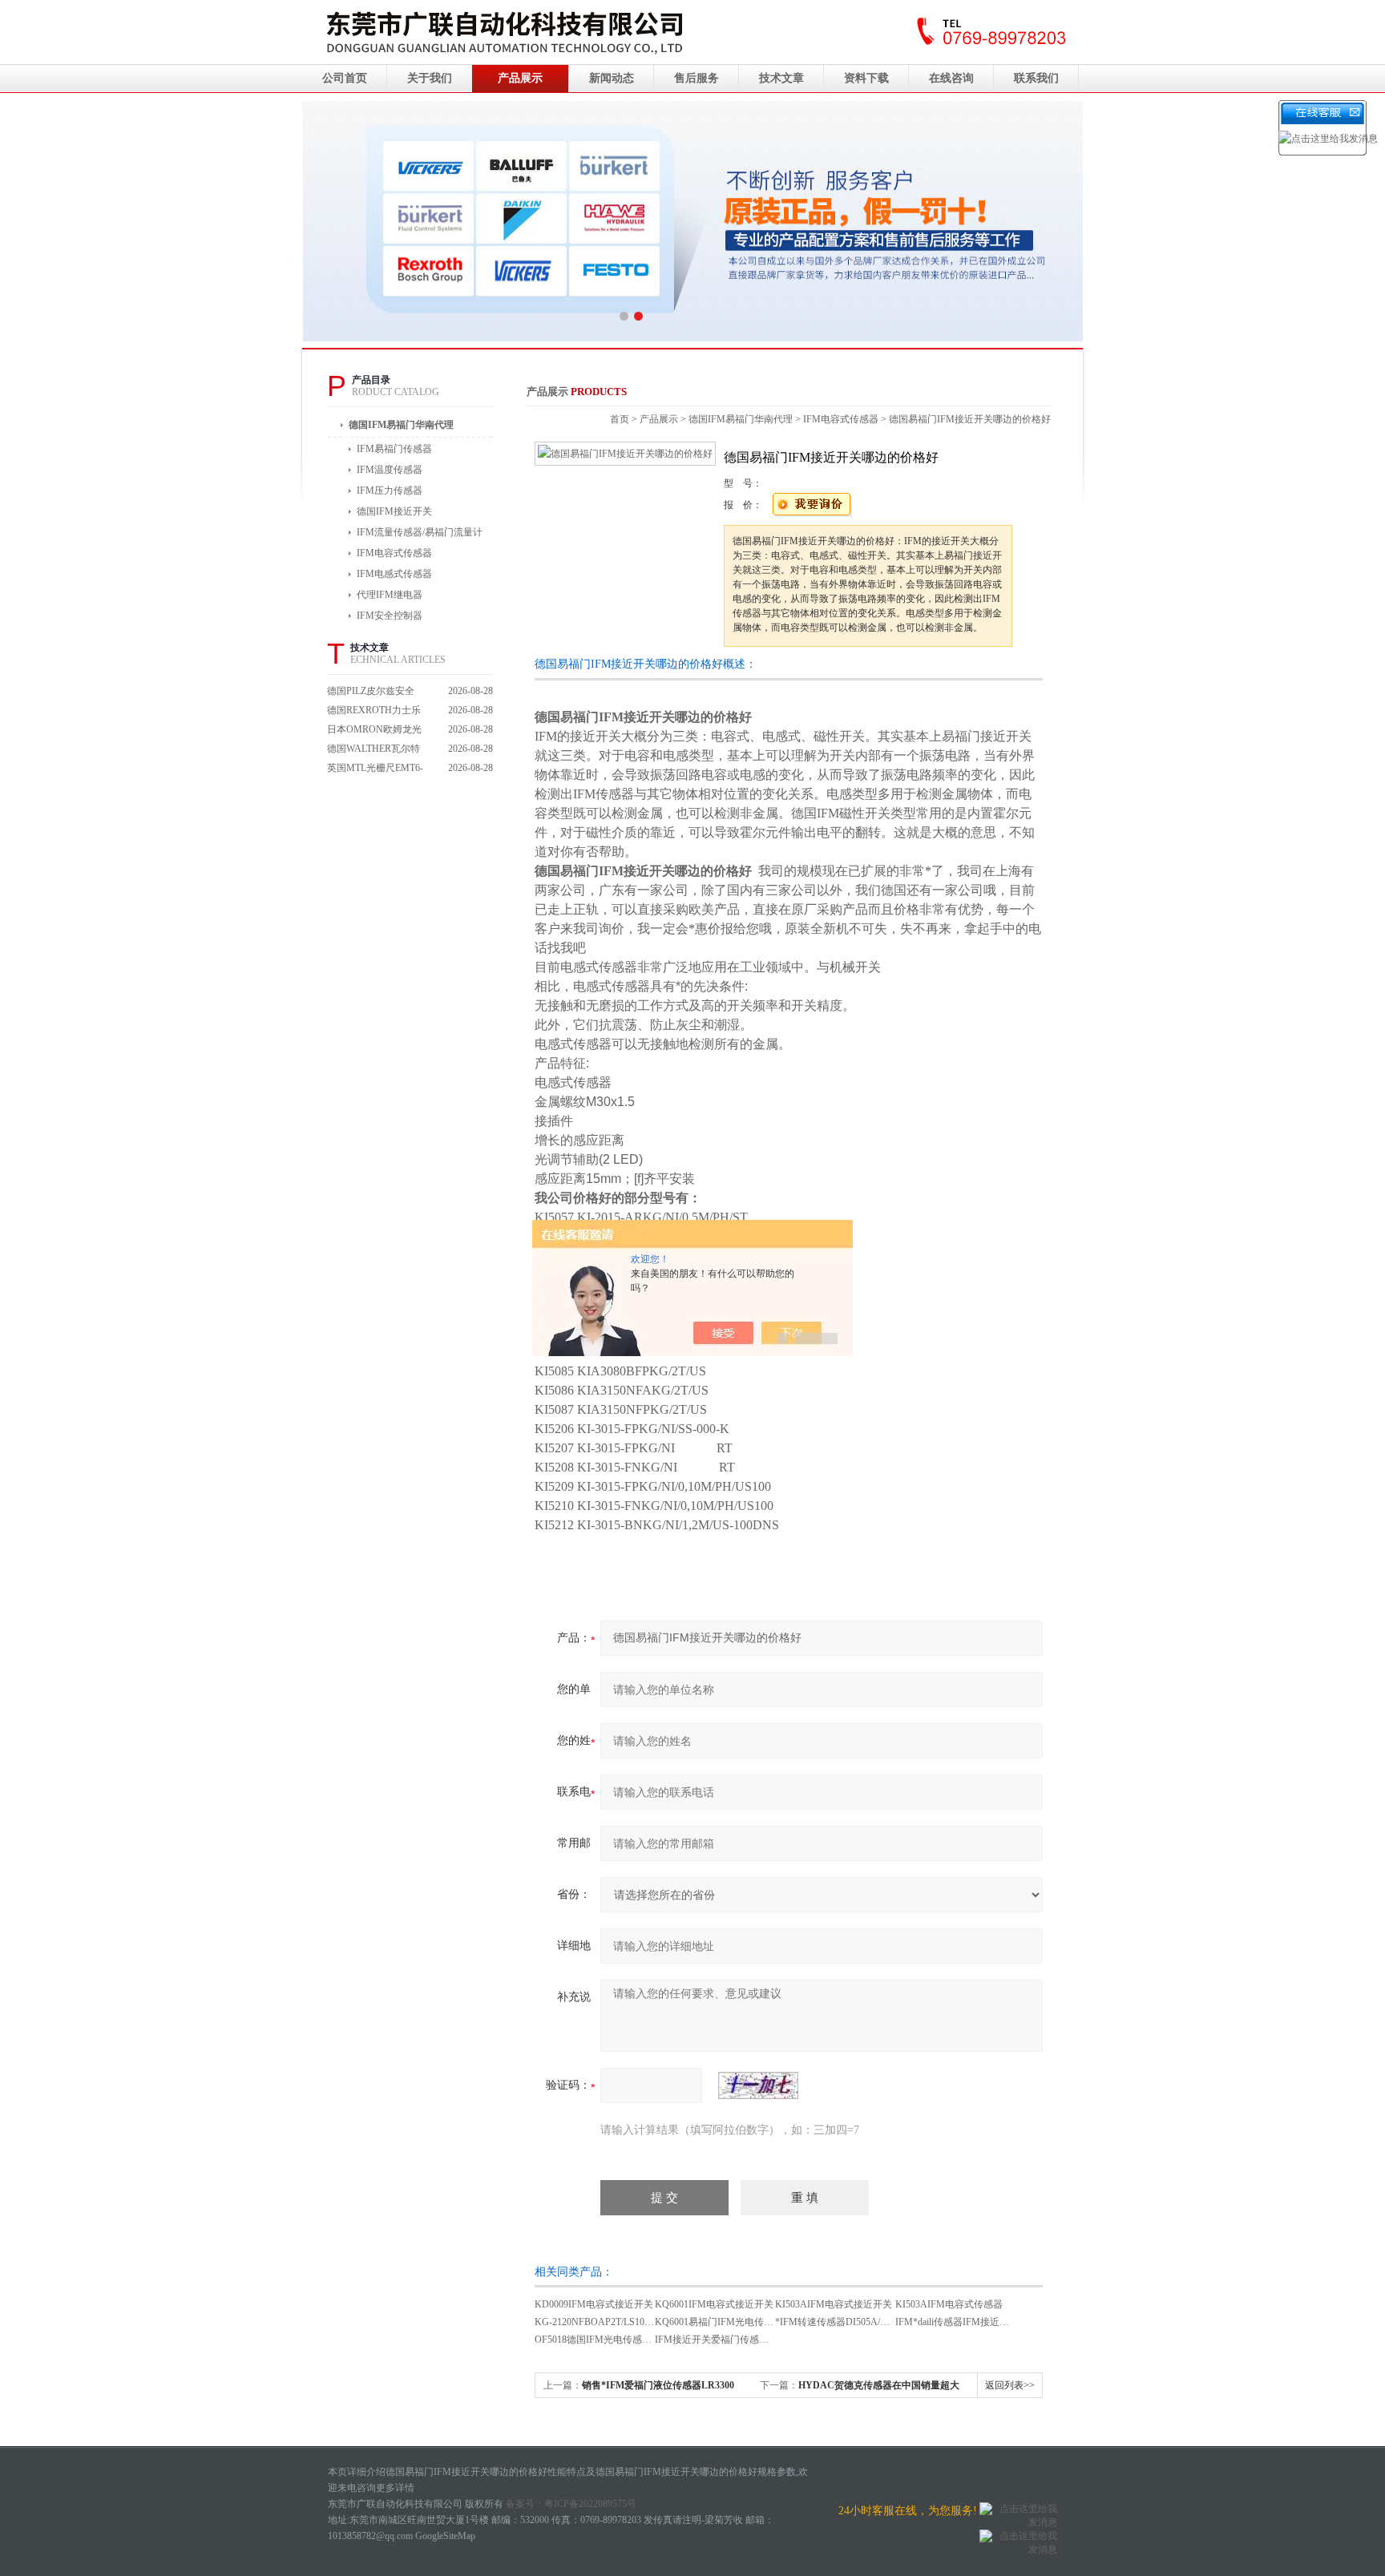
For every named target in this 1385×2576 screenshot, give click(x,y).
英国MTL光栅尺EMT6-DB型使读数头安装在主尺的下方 (375, 770)
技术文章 (781, 78)
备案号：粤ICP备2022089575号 (571, 2504)
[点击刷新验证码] (758, 2085)
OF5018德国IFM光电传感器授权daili (611, 2340)
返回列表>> (1010, 2385)
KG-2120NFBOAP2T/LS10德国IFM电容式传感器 (637, 2322)
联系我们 (1036, 78)
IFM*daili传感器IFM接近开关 (957, 2322)
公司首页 (345, 78)
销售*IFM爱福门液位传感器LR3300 (658, 2385)
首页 (620, 419)
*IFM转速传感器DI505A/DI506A (844, 2322)
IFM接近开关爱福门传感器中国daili (729, 2340)
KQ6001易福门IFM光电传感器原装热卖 (738, 2322)
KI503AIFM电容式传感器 (949, 2304)
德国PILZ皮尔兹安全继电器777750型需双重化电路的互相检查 (375, 693)
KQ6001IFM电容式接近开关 (714, 2304)
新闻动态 (612, 78)
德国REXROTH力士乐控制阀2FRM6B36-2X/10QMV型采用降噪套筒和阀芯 (375, 712)
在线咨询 (951, 78)
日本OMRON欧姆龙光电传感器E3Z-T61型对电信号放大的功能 (374, 731)
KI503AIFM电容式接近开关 (834, 2304)
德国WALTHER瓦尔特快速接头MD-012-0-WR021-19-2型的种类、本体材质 (374, 751)
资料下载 (866, 78)
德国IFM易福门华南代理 (401, 425)
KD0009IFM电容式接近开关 (594, 2304)
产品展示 (520, 78)
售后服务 (697, 78)
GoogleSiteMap (445, 2536)
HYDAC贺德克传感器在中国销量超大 (879, 2385)
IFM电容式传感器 (841, 419)
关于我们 (430, 78)
